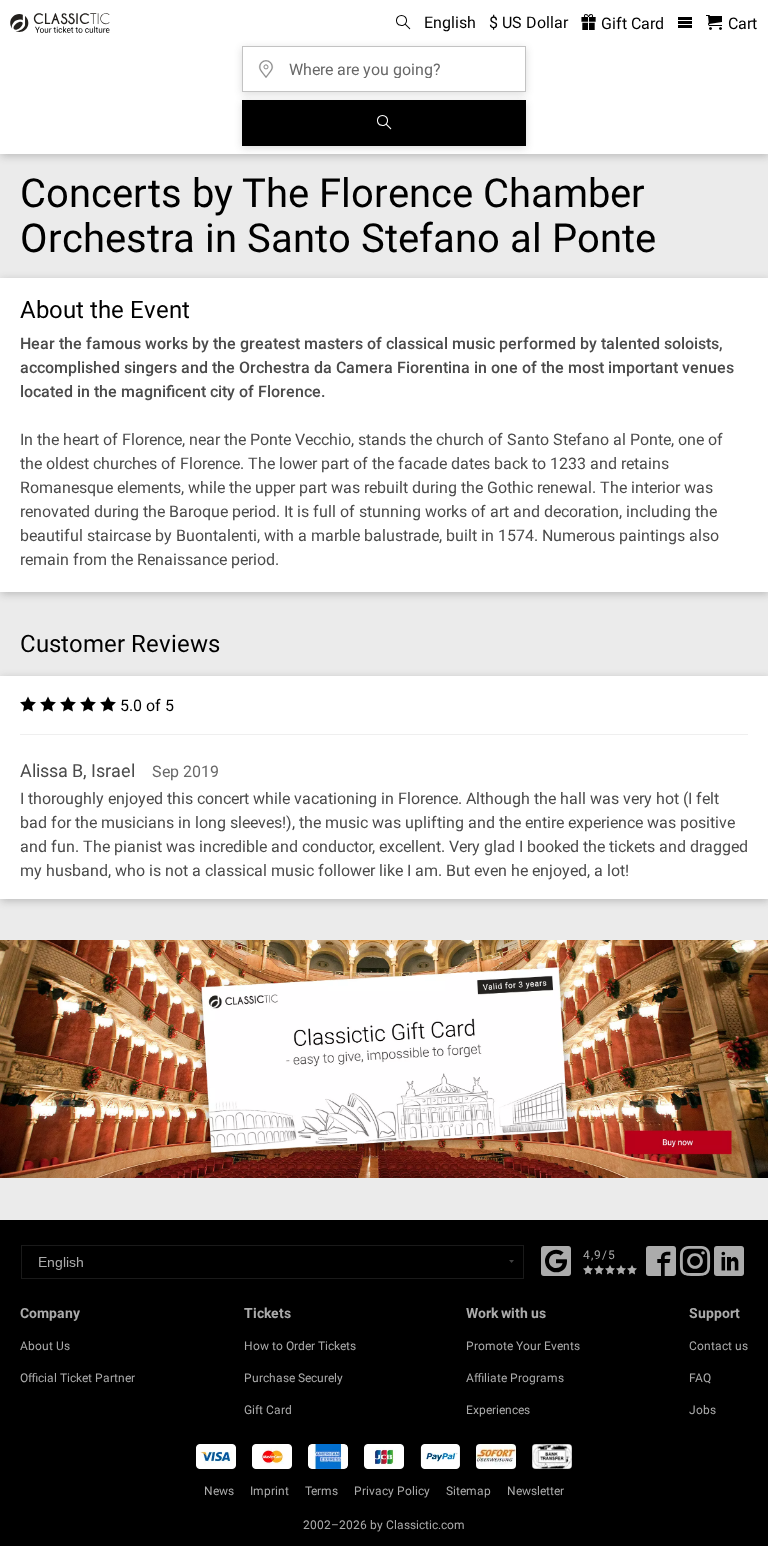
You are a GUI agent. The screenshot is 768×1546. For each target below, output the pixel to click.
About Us (45, 1346)
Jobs (702, 1410)
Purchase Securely (293, 1378)
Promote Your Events (523, 1346)
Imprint (269, 1491)
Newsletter (535, 1491)
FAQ (700, 1378)
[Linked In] (729, 1268)
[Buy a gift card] (384, 1059)
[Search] (384, 123)
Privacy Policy (392, 1491)
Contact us (718, 1346)
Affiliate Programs (515, 1378)
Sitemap (468, 1491)
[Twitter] (695, 1268)
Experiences (498, 1410)
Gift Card (630, 23)
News (219, 1491)
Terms (321, 1491)
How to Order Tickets (300, 1346)
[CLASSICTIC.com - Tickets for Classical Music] (57, 23)
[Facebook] (556, 1259)
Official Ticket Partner (77, 1378)
